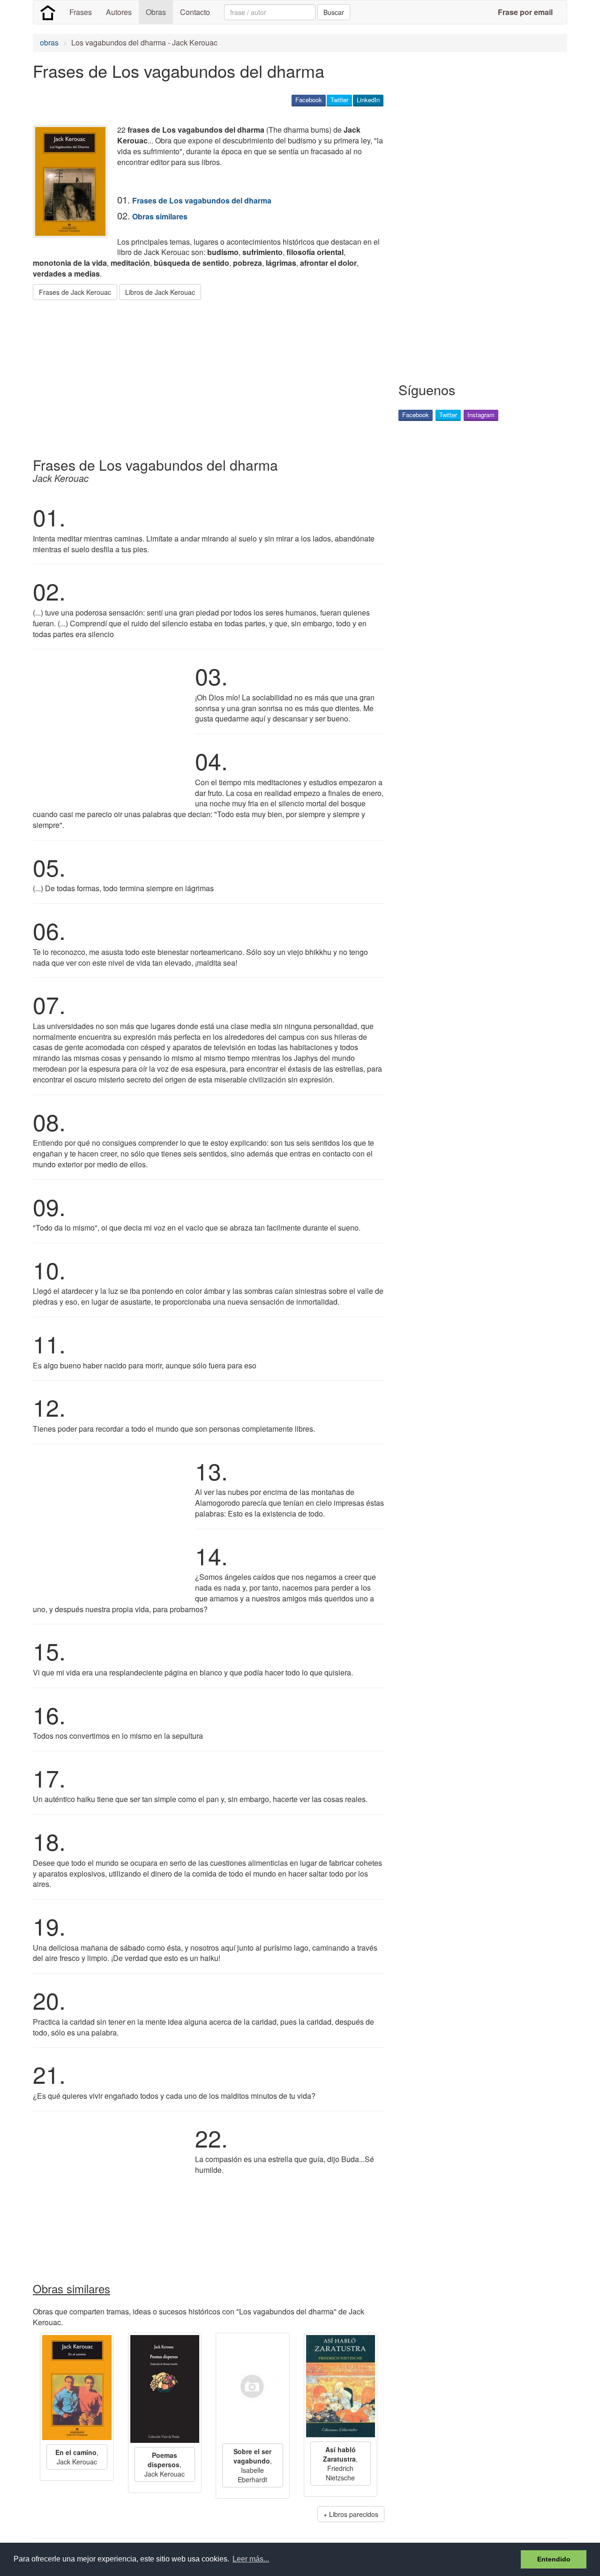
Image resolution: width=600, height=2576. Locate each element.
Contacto (195, 12)
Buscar (334, 12)
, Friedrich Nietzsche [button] (340, 2463)
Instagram (481, 415)
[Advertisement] (203, 375)
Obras (156, 12)
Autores (119, 12)
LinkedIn (368, 100)
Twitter (339, 100)
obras (49, 42)
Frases (81, 12)
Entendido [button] (554, 2559)
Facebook (309, 100)
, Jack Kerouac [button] (77, 2457)
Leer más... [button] (251, 2559)
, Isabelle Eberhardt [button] (253, 2465)
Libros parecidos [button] (354, 2514)
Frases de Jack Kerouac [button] (75, 292)
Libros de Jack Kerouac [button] (160, 292)
